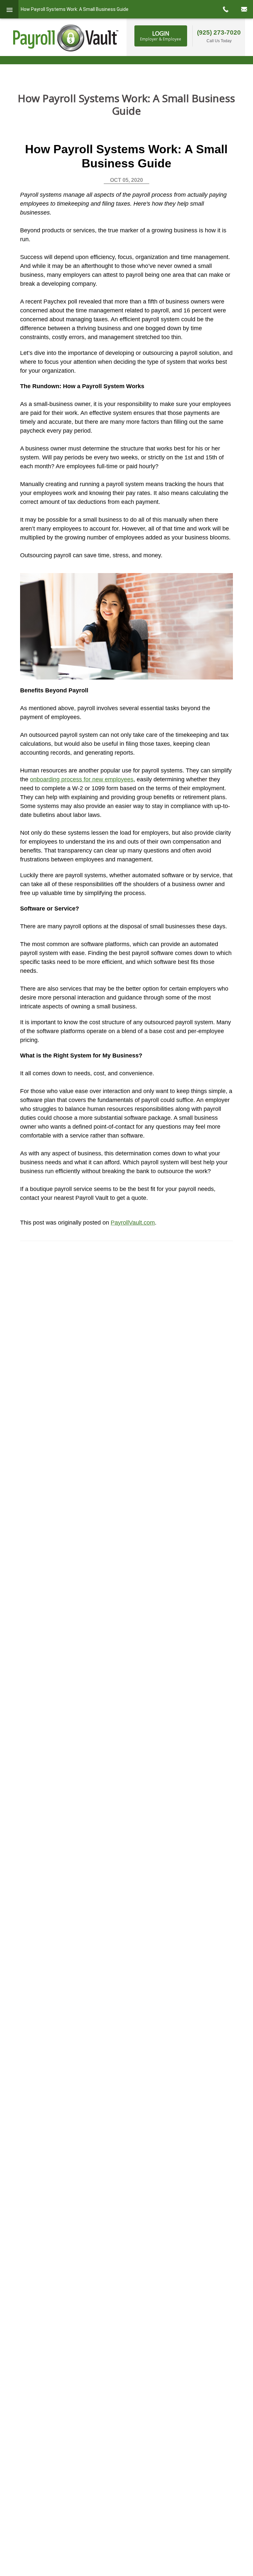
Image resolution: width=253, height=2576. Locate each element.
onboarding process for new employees (82, 779)
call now (225, 9)
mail (244, 9)
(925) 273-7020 (219, 32)
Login (161, 36)
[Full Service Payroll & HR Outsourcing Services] (66, 38)
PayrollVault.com (133, 1223)
